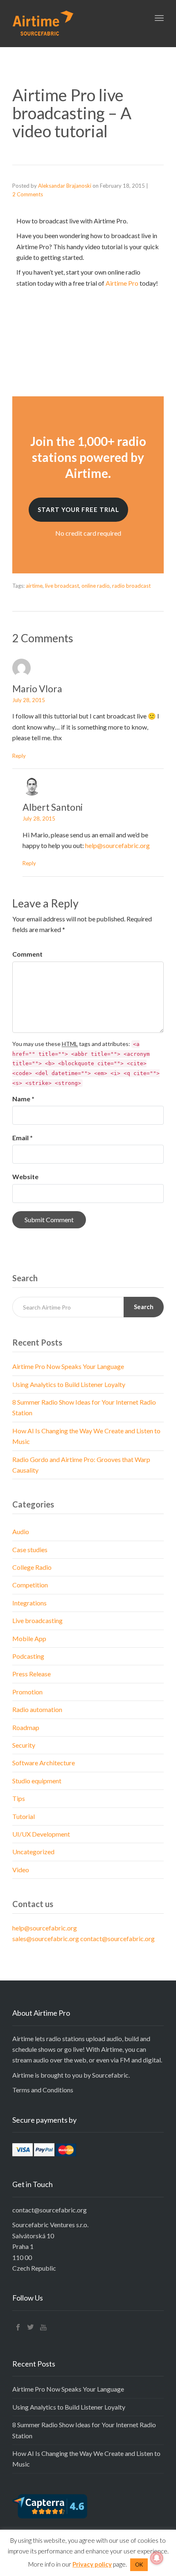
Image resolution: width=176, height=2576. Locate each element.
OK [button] (139, 2565)
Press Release (32, 1674)
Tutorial (24, 1816)
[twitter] (31, 2327)
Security (24, 1745)
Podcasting (28, 1656)
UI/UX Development (41, 1834)
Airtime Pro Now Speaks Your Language (68, 1366)
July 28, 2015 (29, 700)
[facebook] (18, 2327)
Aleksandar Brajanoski (65, 186)
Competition (30, 1585)
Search (144, 1307)
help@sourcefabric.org (117, 845)
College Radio (32, 1567)
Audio (21, 1531)
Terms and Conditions (43, 2090)
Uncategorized (33, 1852)
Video (21, 1870)
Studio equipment (37, 1781)
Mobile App (29, 1638)
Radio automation (37, 1709)
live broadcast (62, 586)
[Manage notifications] (157, 2558)
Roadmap (26, 1727)
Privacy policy (92, 2564)
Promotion (27, 1692)
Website (25, 1177)
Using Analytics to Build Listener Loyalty (69, 1384)
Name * (23, 1099)
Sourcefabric (110, 2075)
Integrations (29, 1603)
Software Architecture (44, 1763)
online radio (96, 586)
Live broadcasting (37, 1620)
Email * (23, 1138)
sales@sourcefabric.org (46, 1938)
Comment (27, 954)
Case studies (30, 1549)
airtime (34, 586)
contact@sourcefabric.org (117, 1938)
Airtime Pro (122, 283)
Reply (19, 756)
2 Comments (28, 194)
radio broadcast (131, 586)
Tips (19, 1798)
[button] (78, 510)
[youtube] (43, 2327)
